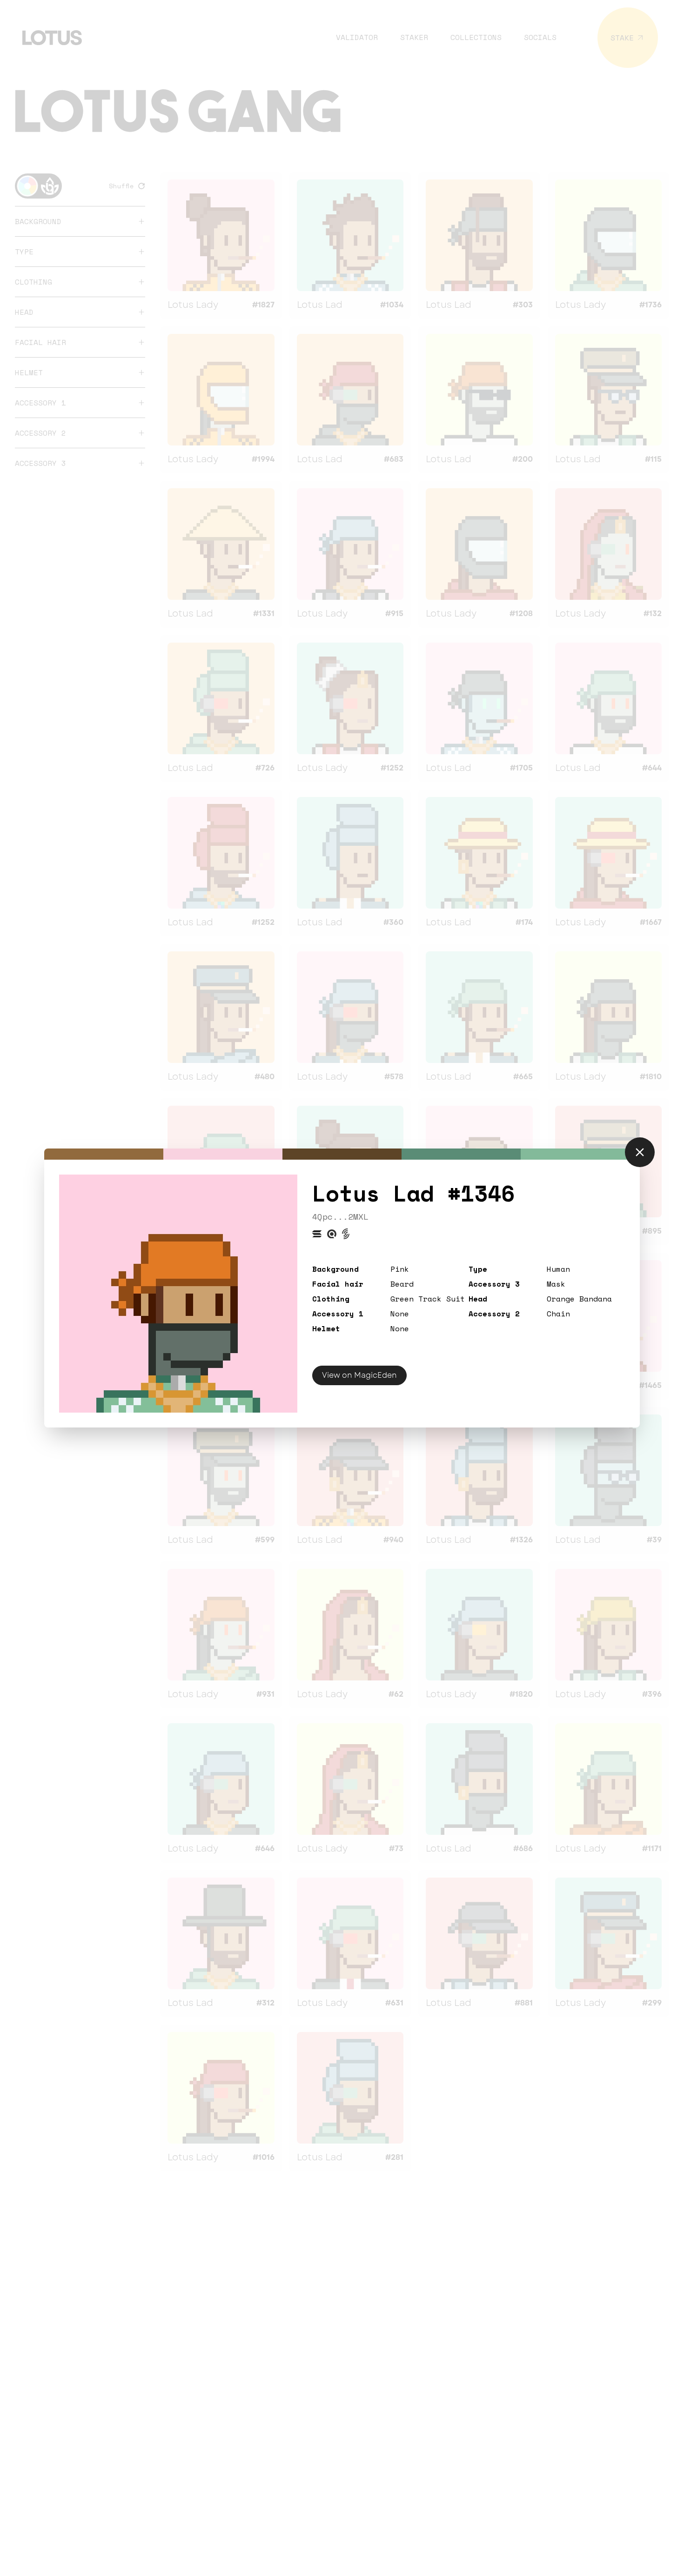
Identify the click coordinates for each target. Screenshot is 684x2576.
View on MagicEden (359, 1375)
